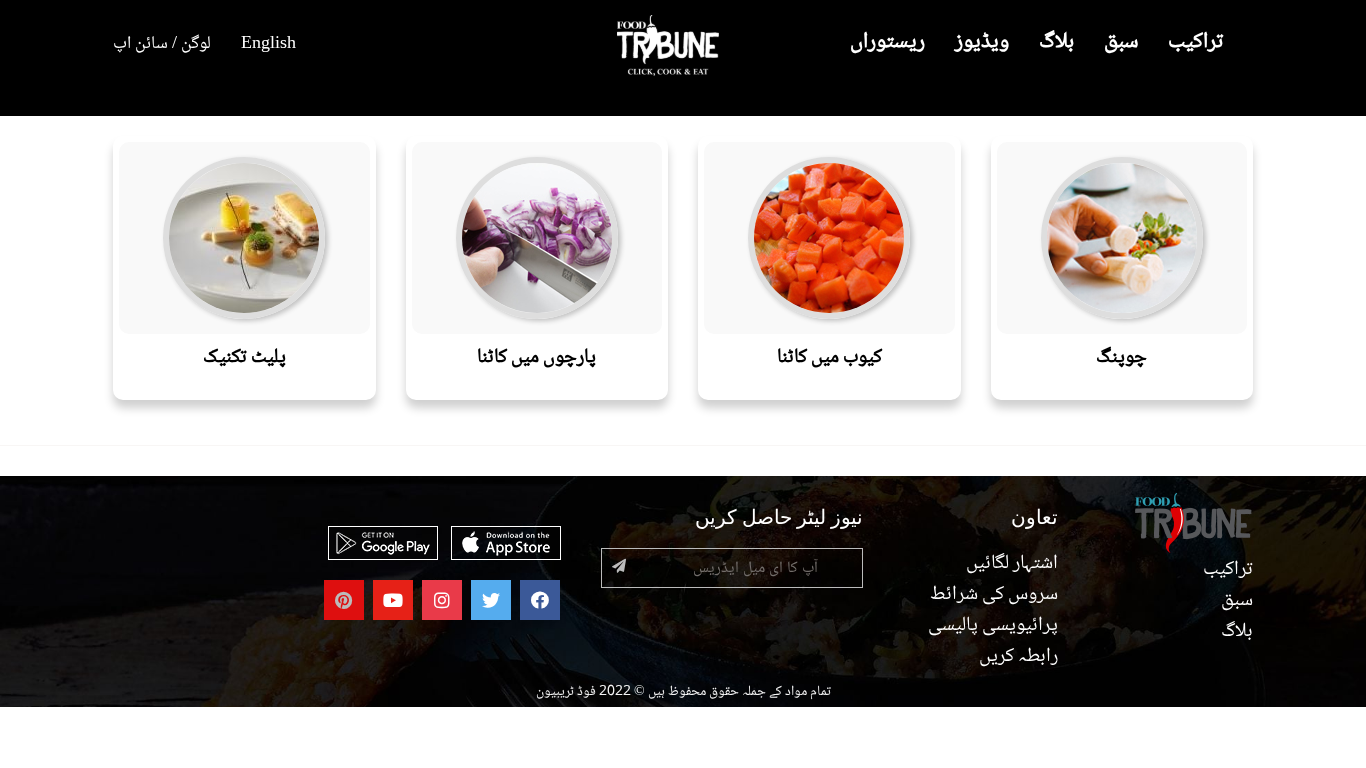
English (268, 44)
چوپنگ (1121, 358)
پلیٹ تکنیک (244, 358)
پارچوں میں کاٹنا (536, 358)
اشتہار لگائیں (1012, 564)
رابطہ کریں (1018, 657)
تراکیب (1195, 42)
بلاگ (1056, 42)
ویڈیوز (982, 42)
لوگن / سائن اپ (162, 44)
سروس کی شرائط (994, 595)
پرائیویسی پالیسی (993, 626)
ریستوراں (887, 42)
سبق (1121, 42)
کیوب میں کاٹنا (829, 358)
